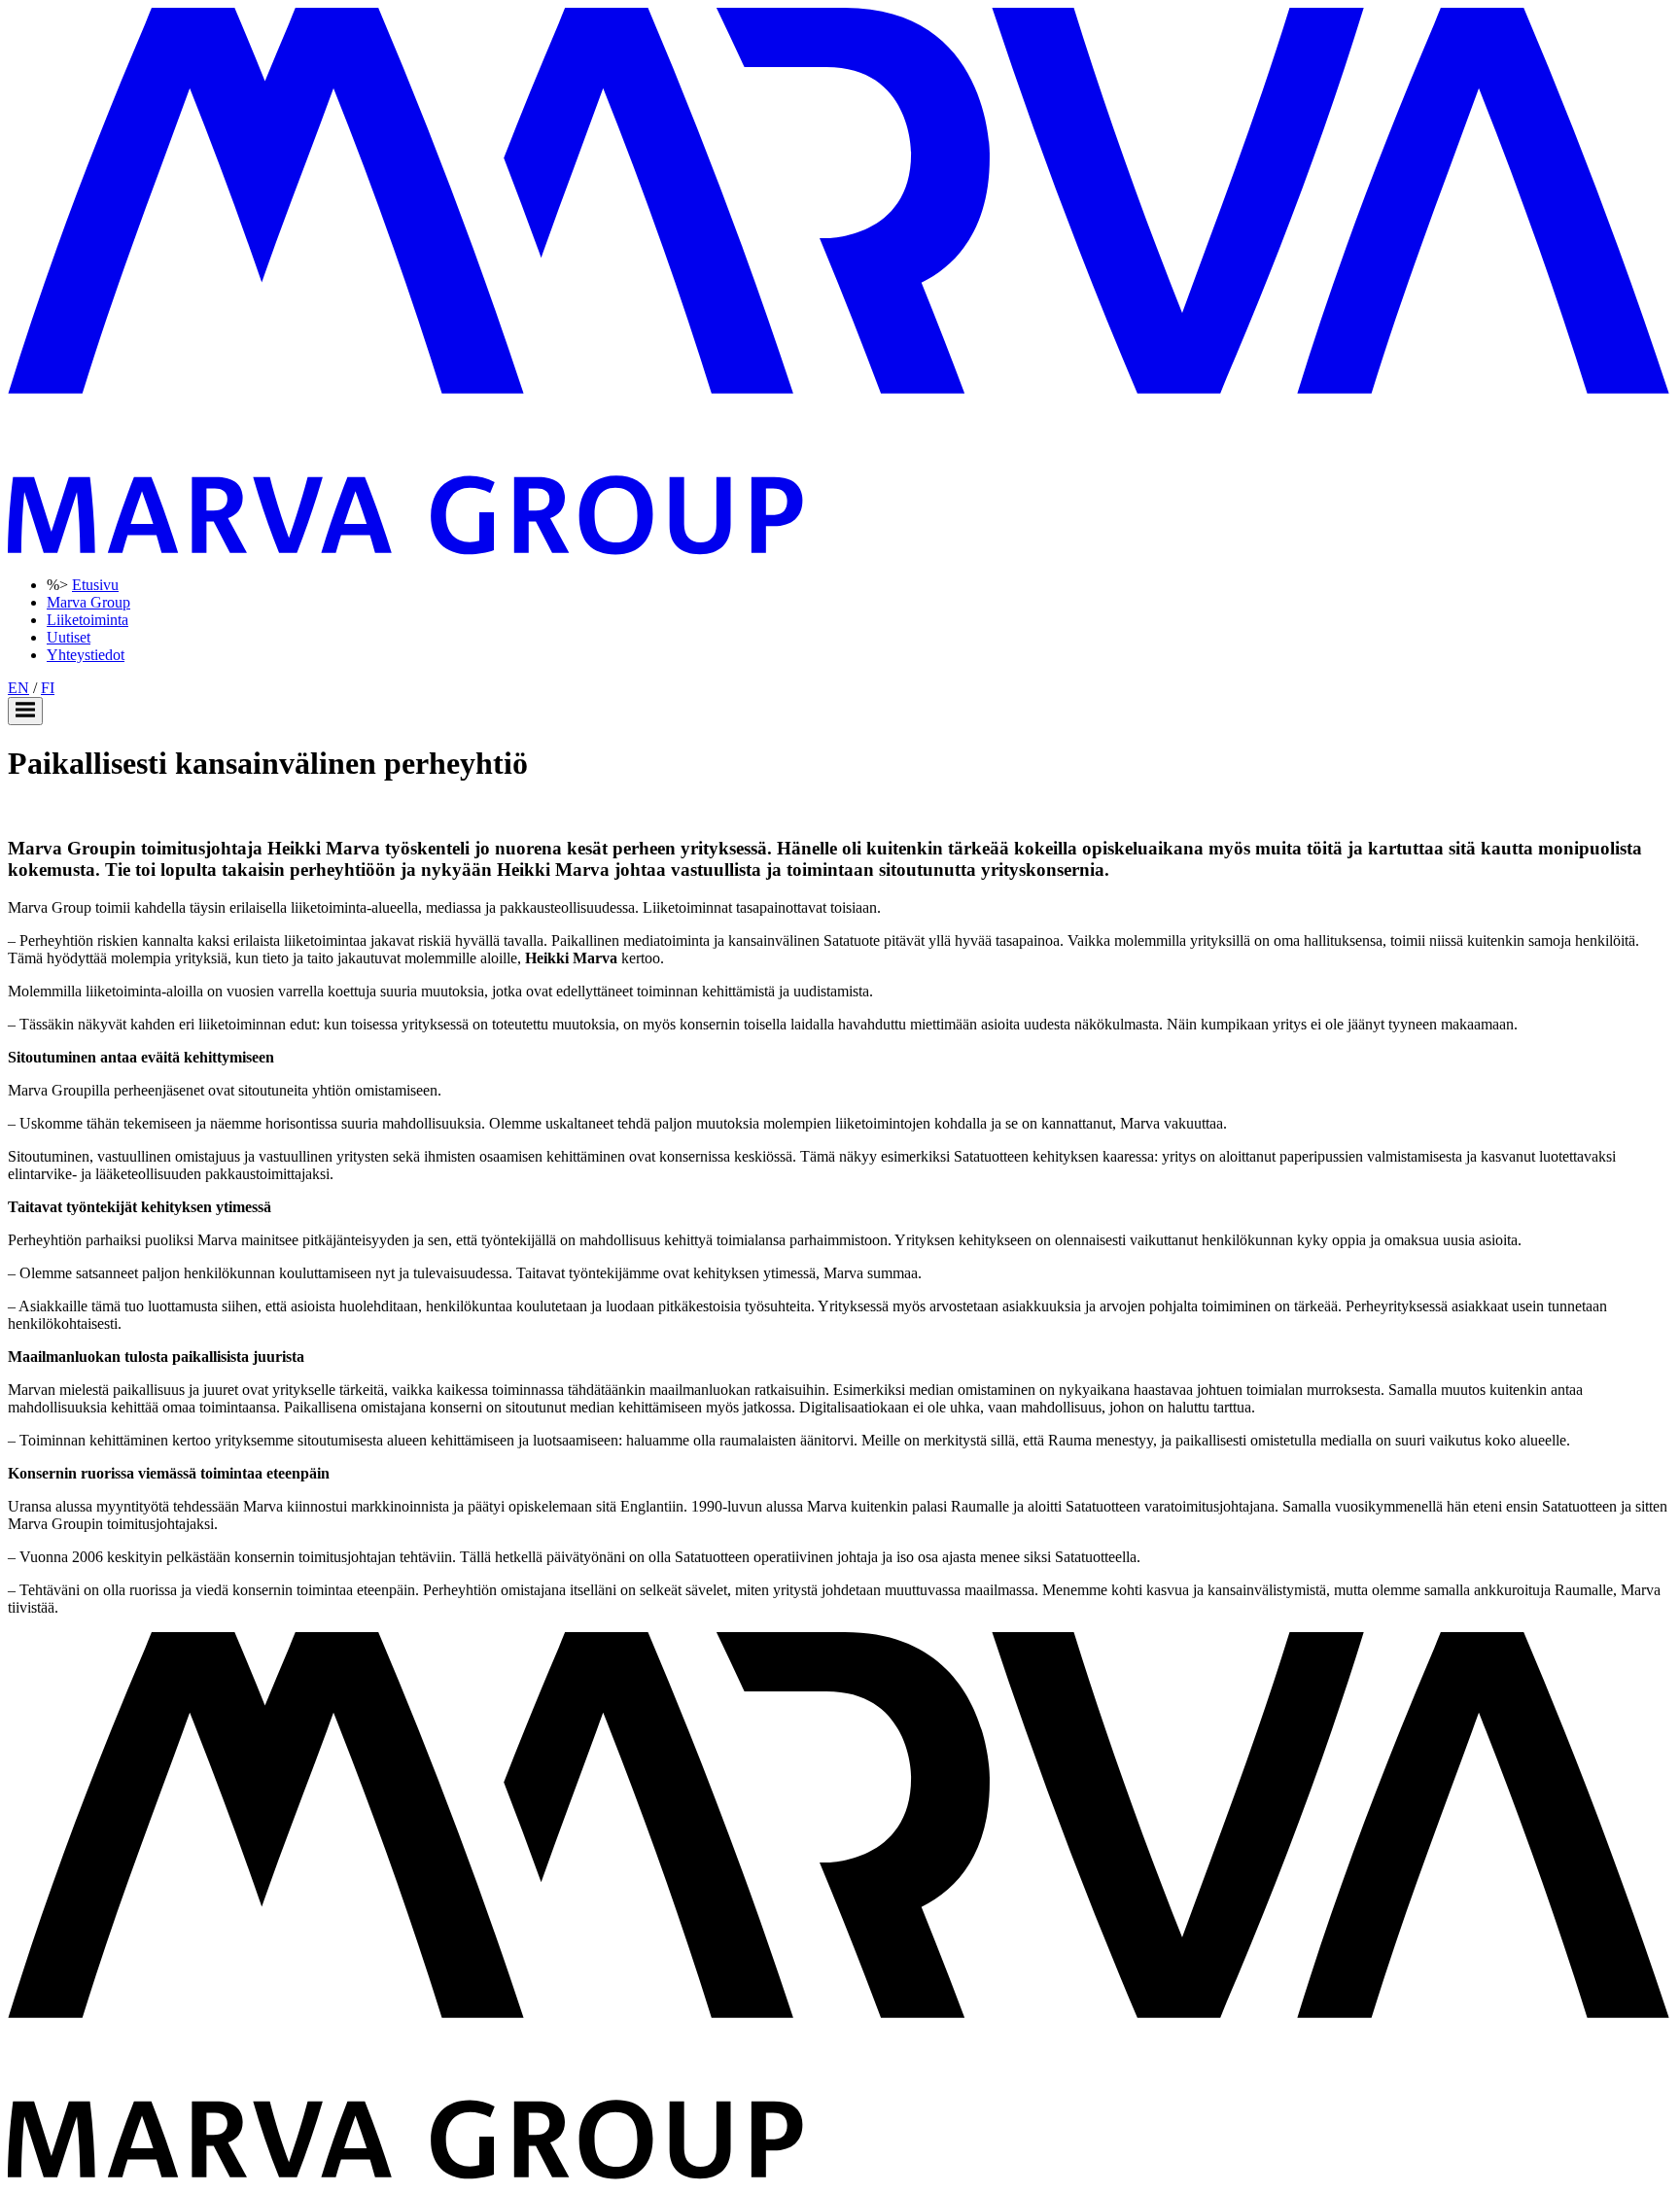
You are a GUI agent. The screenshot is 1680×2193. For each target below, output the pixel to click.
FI (48, 688)
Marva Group (88, 602)
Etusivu (95, 585)
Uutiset (69, 637)
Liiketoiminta (87, 620)
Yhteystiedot (86, 655)
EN (18, 688)
